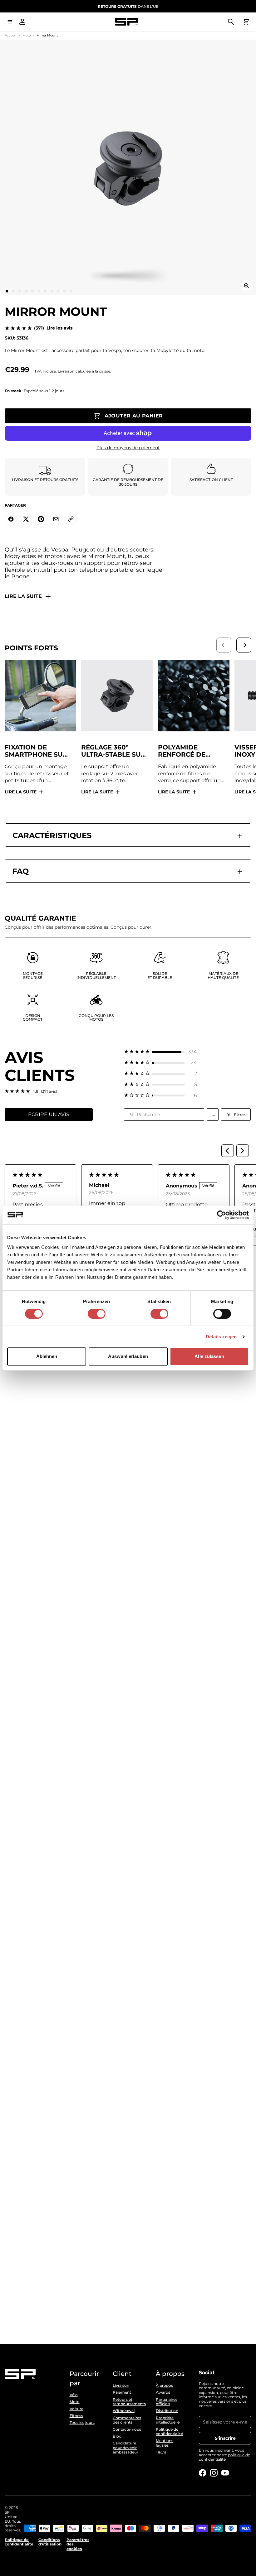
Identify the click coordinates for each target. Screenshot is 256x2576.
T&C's (161, 2452)
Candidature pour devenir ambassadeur (126, 2448)
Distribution (167, 2411)
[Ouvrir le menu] (10, 22)
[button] (161, 1052)
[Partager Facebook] (11, 519)
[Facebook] (203, 2473)
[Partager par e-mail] (56, 519)
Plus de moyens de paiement (128, 448)
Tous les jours (82, 2423)
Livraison (121, 2386)
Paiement (122, 2392)
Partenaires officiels (167, 2402)
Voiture (76, 2409)
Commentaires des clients (127, 2420)
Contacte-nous (127, 2429)
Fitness (76, 2416)
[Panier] (246, 22)
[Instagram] (214, 2473)
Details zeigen (221, 1337)
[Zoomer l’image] (247, 286)
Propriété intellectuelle (168, 2420)
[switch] (97, 1314)
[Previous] (228, 1151)
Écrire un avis (49, 1114)
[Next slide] (244, 645)
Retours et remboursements (128, 2402)
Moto (27, 35)
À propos (164, 2386)
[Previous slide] (224, 645)
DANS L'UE (128, 6)
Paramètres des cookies (78, 2544)
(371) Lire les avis (53, 328)
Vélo (74, 2395)
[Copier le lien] (71, 519)
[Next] (243, 1151)
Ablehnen (47, 1356)
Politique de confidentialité (169, 2432)
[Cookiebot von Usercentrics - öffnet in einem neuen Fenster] (222, 1215)
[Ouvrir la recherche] (231, 22)
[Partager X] (26, 519)
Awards (163, 2392)
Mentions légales (165, 2443)
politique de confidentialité (224, 2457)
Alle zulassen (209, 1356)
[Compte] (22, 22)
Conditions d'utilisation (50, 2542)
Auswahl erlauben (128, 1356)
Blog (117, 2436)
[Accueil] (127, 22)
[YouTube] (225, 2473)
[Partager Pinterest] (41, 519)
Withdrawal (124, 2411)
